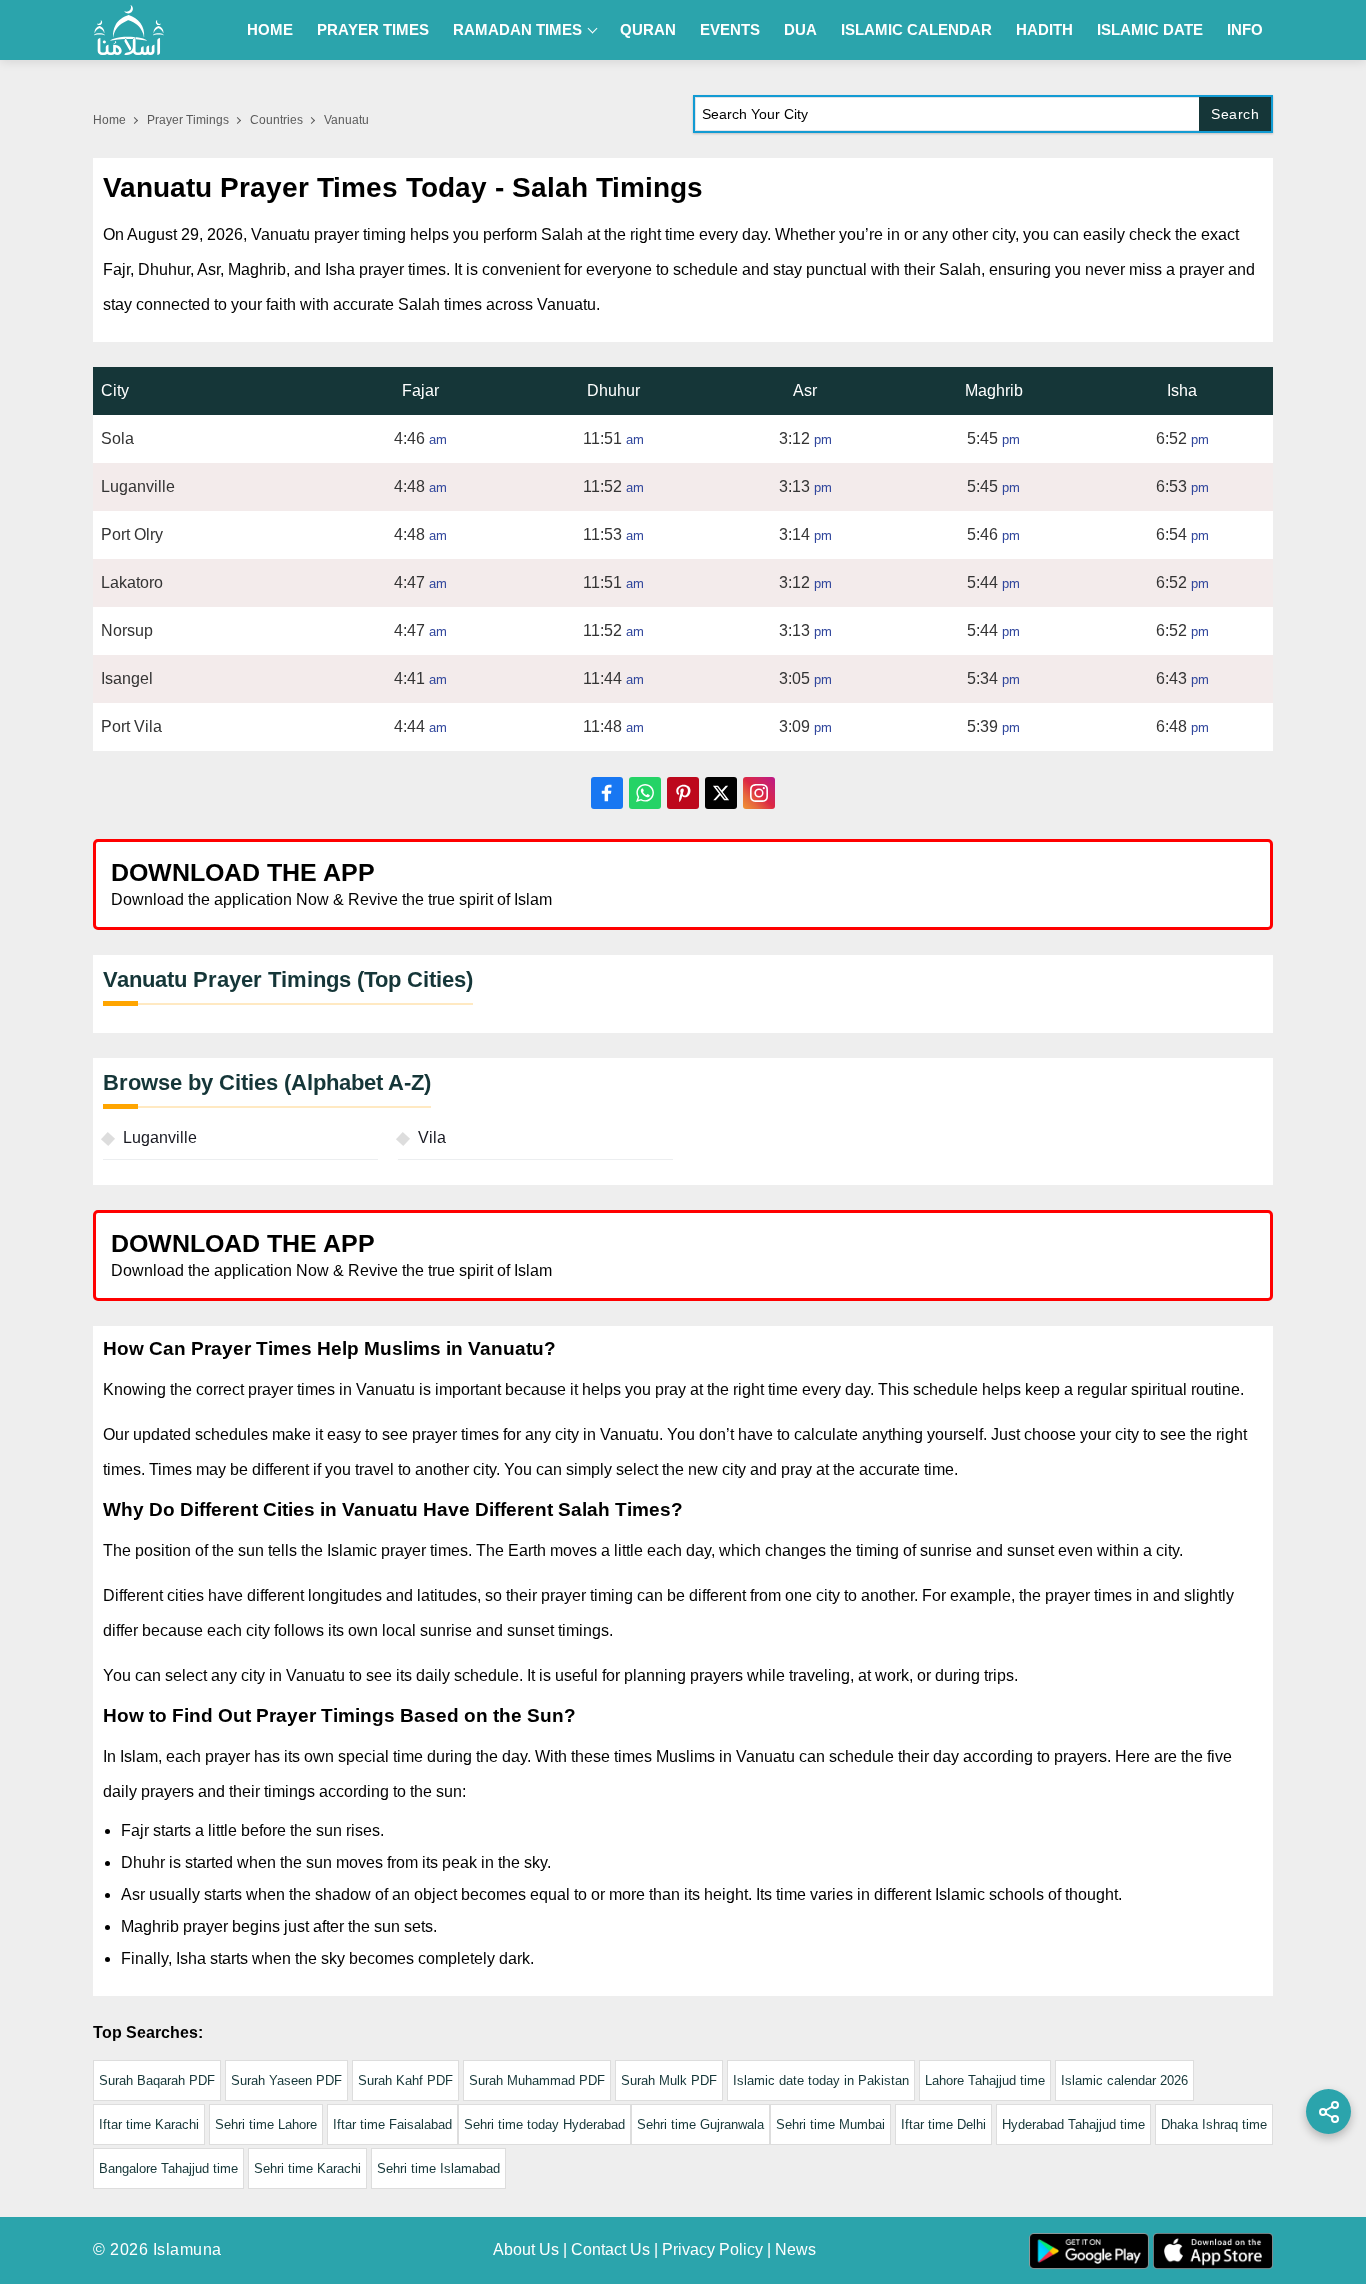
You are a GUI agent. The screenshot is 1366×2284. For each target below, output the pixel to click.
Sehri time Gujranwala (700, 2124)
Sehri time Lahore (266, 2124)
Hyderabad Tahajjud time (1073, 2124)
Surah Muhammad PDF (537, 2080)
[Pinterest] (683, 793)
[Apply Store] (1165, 883)
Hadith (1044, 29)
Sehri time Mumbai (830, 2124)
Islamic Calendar (916, 29)
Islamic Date (1150, 29)
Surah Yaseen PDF (286, 2080)
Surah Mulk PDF (669, 2080)
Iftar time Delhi (943, 2124)
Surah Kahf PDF (405, 2080)
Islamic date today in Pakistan (821, 2080)
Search (1235, 114)
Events (730, 29)
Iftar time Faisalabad (392, 2124)
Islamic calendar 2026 (1124, 2080)
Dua (800, 29)
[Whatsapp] (645, 793)
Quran (648, 29)
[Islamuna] (129, 30)
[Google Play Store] (977, 883)
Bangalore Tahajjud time (168, 2168)
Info (1245, 29)
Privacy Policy (712, 2249)
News (795, 2249)
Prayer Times (373, 29)
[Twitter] (721, 793)
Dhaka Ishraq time (1214, 2124)
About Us (526, 2249)
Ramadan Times (517, 29)
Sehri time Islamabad (438, 2168)
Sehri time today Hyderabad (544, 2124)
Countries (276, 120)
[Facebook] (607, 793)
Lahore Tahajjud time (985, 2080)
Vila (432, 1137)
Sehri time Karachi (307, 2168)
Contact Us (610, 2249)
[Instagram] (759, 793)
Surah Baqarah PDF (157, 2080)
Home (270, 29)
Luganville (160, 1137)
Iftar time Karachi (149, 2124)
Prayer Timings (188, 120)
